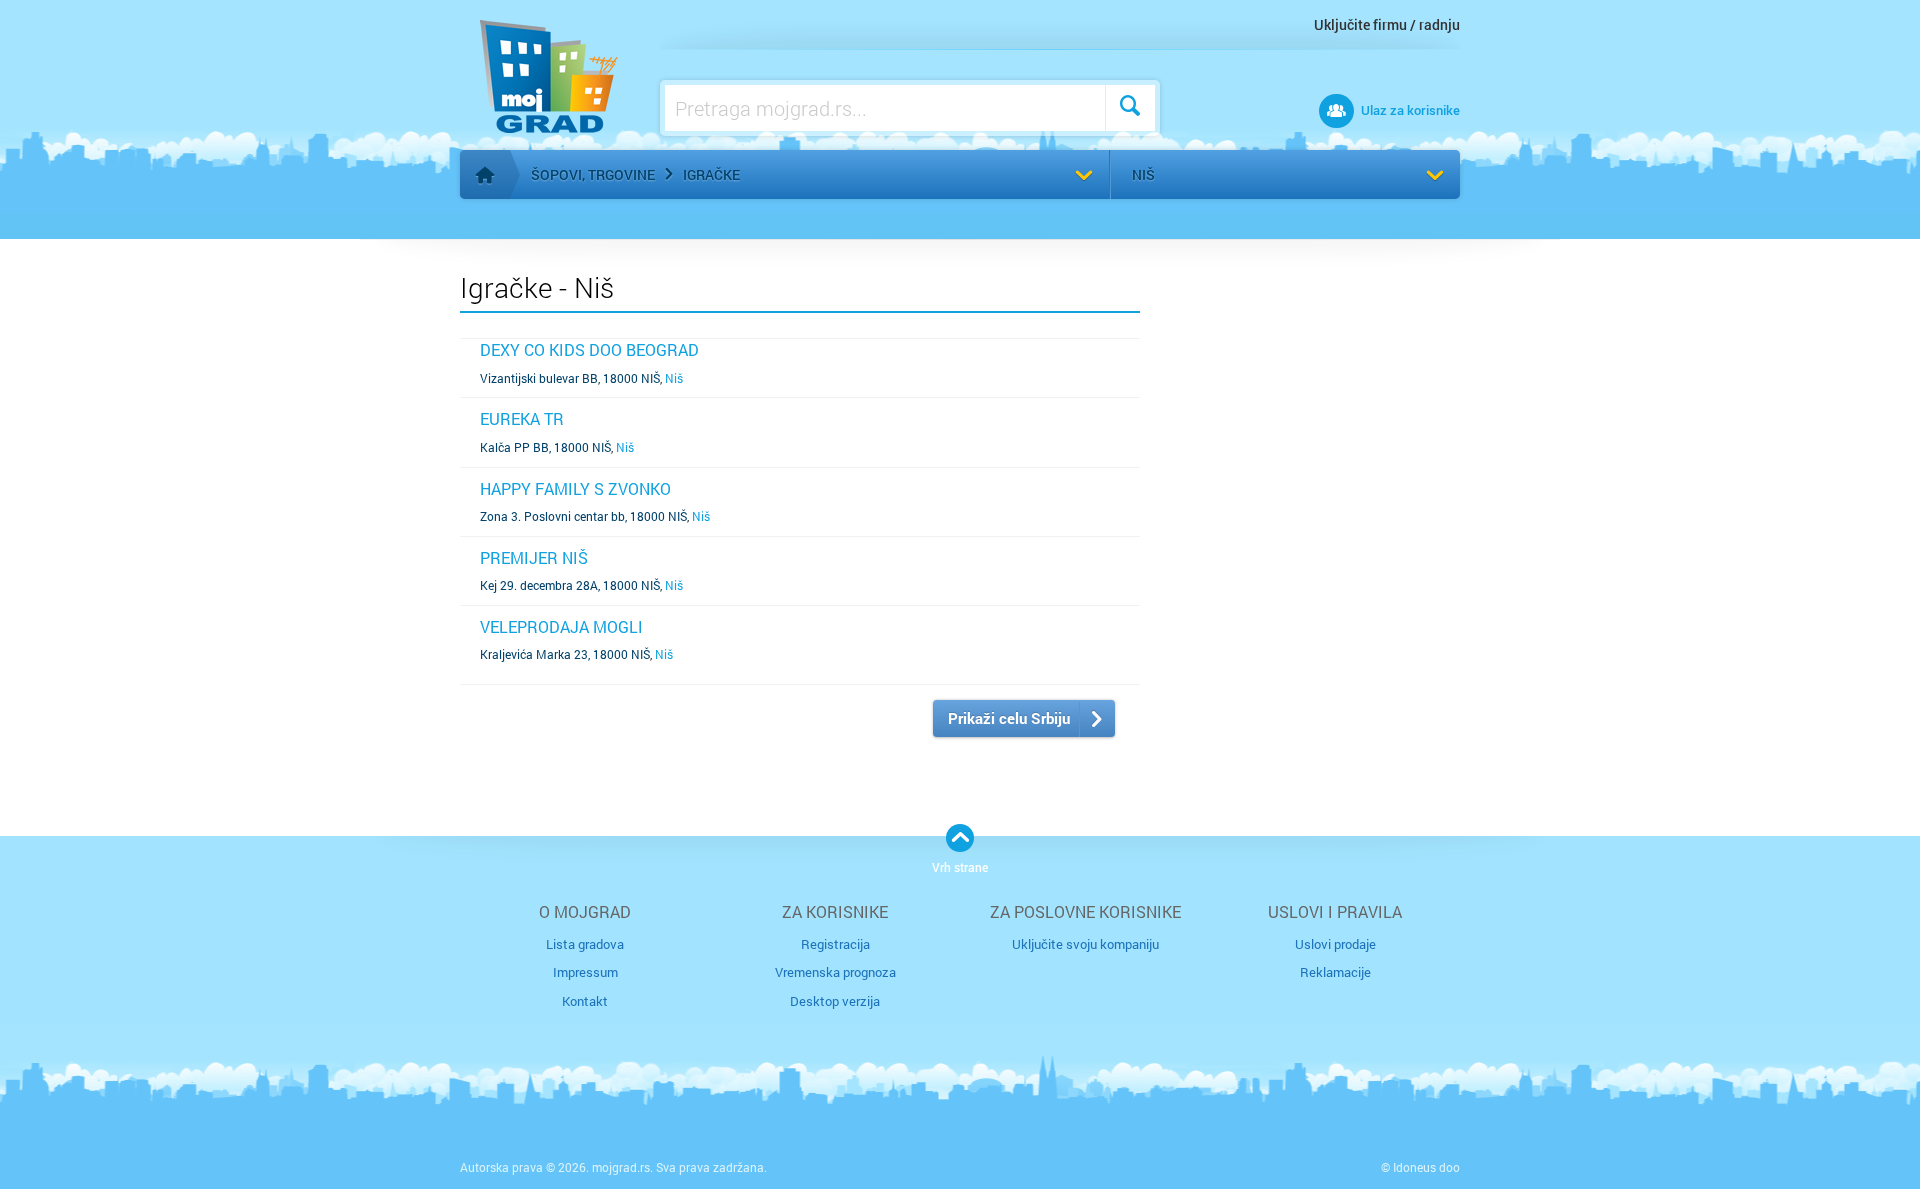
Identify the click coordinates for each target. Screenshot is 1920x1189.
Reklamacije (1335, 972)
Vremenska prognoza (835, 972)
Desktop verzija (835, 1001)
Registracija (835, 944)
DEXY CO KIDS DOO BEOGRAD (589, 349)
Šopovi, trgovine (593, 174)
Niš (1143, 174)
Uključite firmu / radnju (1387, 24)
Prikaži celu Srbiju (1009, 718)
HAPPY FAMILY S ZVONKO (575, 488)
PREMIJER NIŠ (534, 557)
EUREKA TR (522, 418)
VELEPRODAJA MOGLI (561, 626)
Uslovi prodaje (1335, 944)
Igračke (711, 174)
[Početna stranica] (485, 175)
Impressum (585, 972)
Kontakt (585, 1001)
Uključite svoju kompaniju (1085, 944)
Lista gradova (585, 944)
